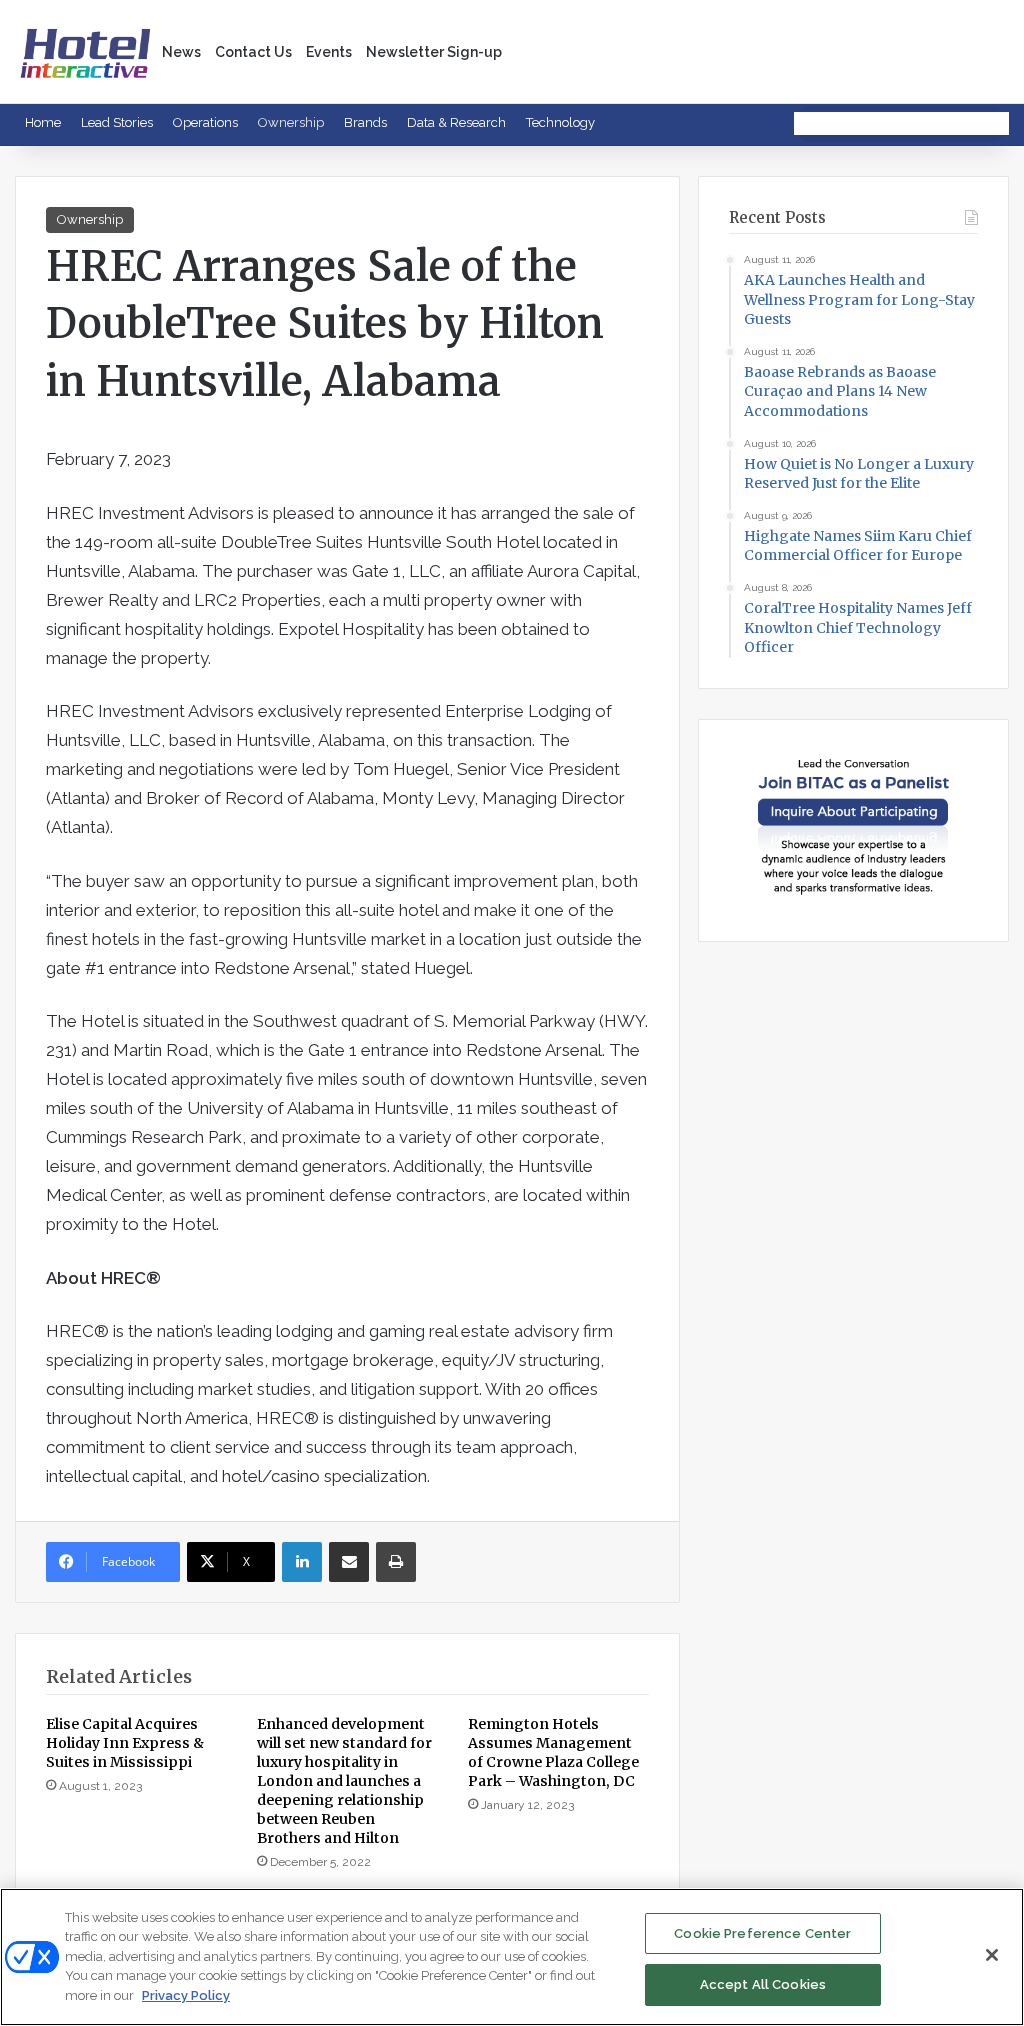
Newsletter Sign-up (434, 52)
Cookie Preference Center (762, 1933)
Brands (365, 122)
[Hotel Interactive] (85, 51)
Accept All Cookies (763, 1984)
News (181, 52)
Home (43, 122)
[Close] (992, 1955)
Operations (205, 122)
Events (329, 52)
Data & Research (456, 122)
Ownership (291, 122)
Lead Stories (117, 122)
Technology (560, 122)
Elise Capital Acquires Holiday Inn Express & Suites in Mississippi (125, 1743)
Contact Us (253, 52)
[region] (512, 1957)
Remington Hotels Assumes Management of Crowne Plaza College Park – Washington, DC (553, 1752)
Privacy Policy (186, 1995)
